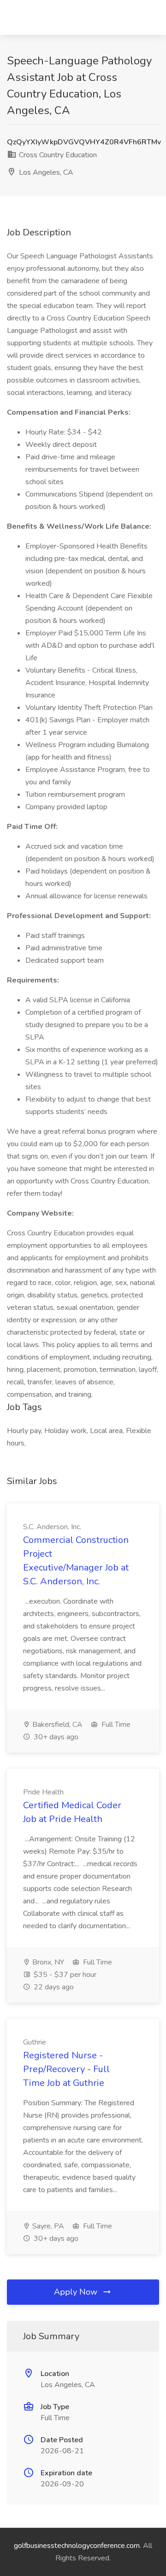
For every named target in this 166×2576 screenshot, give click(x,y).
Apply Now (77, 2292)
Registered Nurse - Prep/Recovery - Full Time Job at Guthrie (66, 2069)
